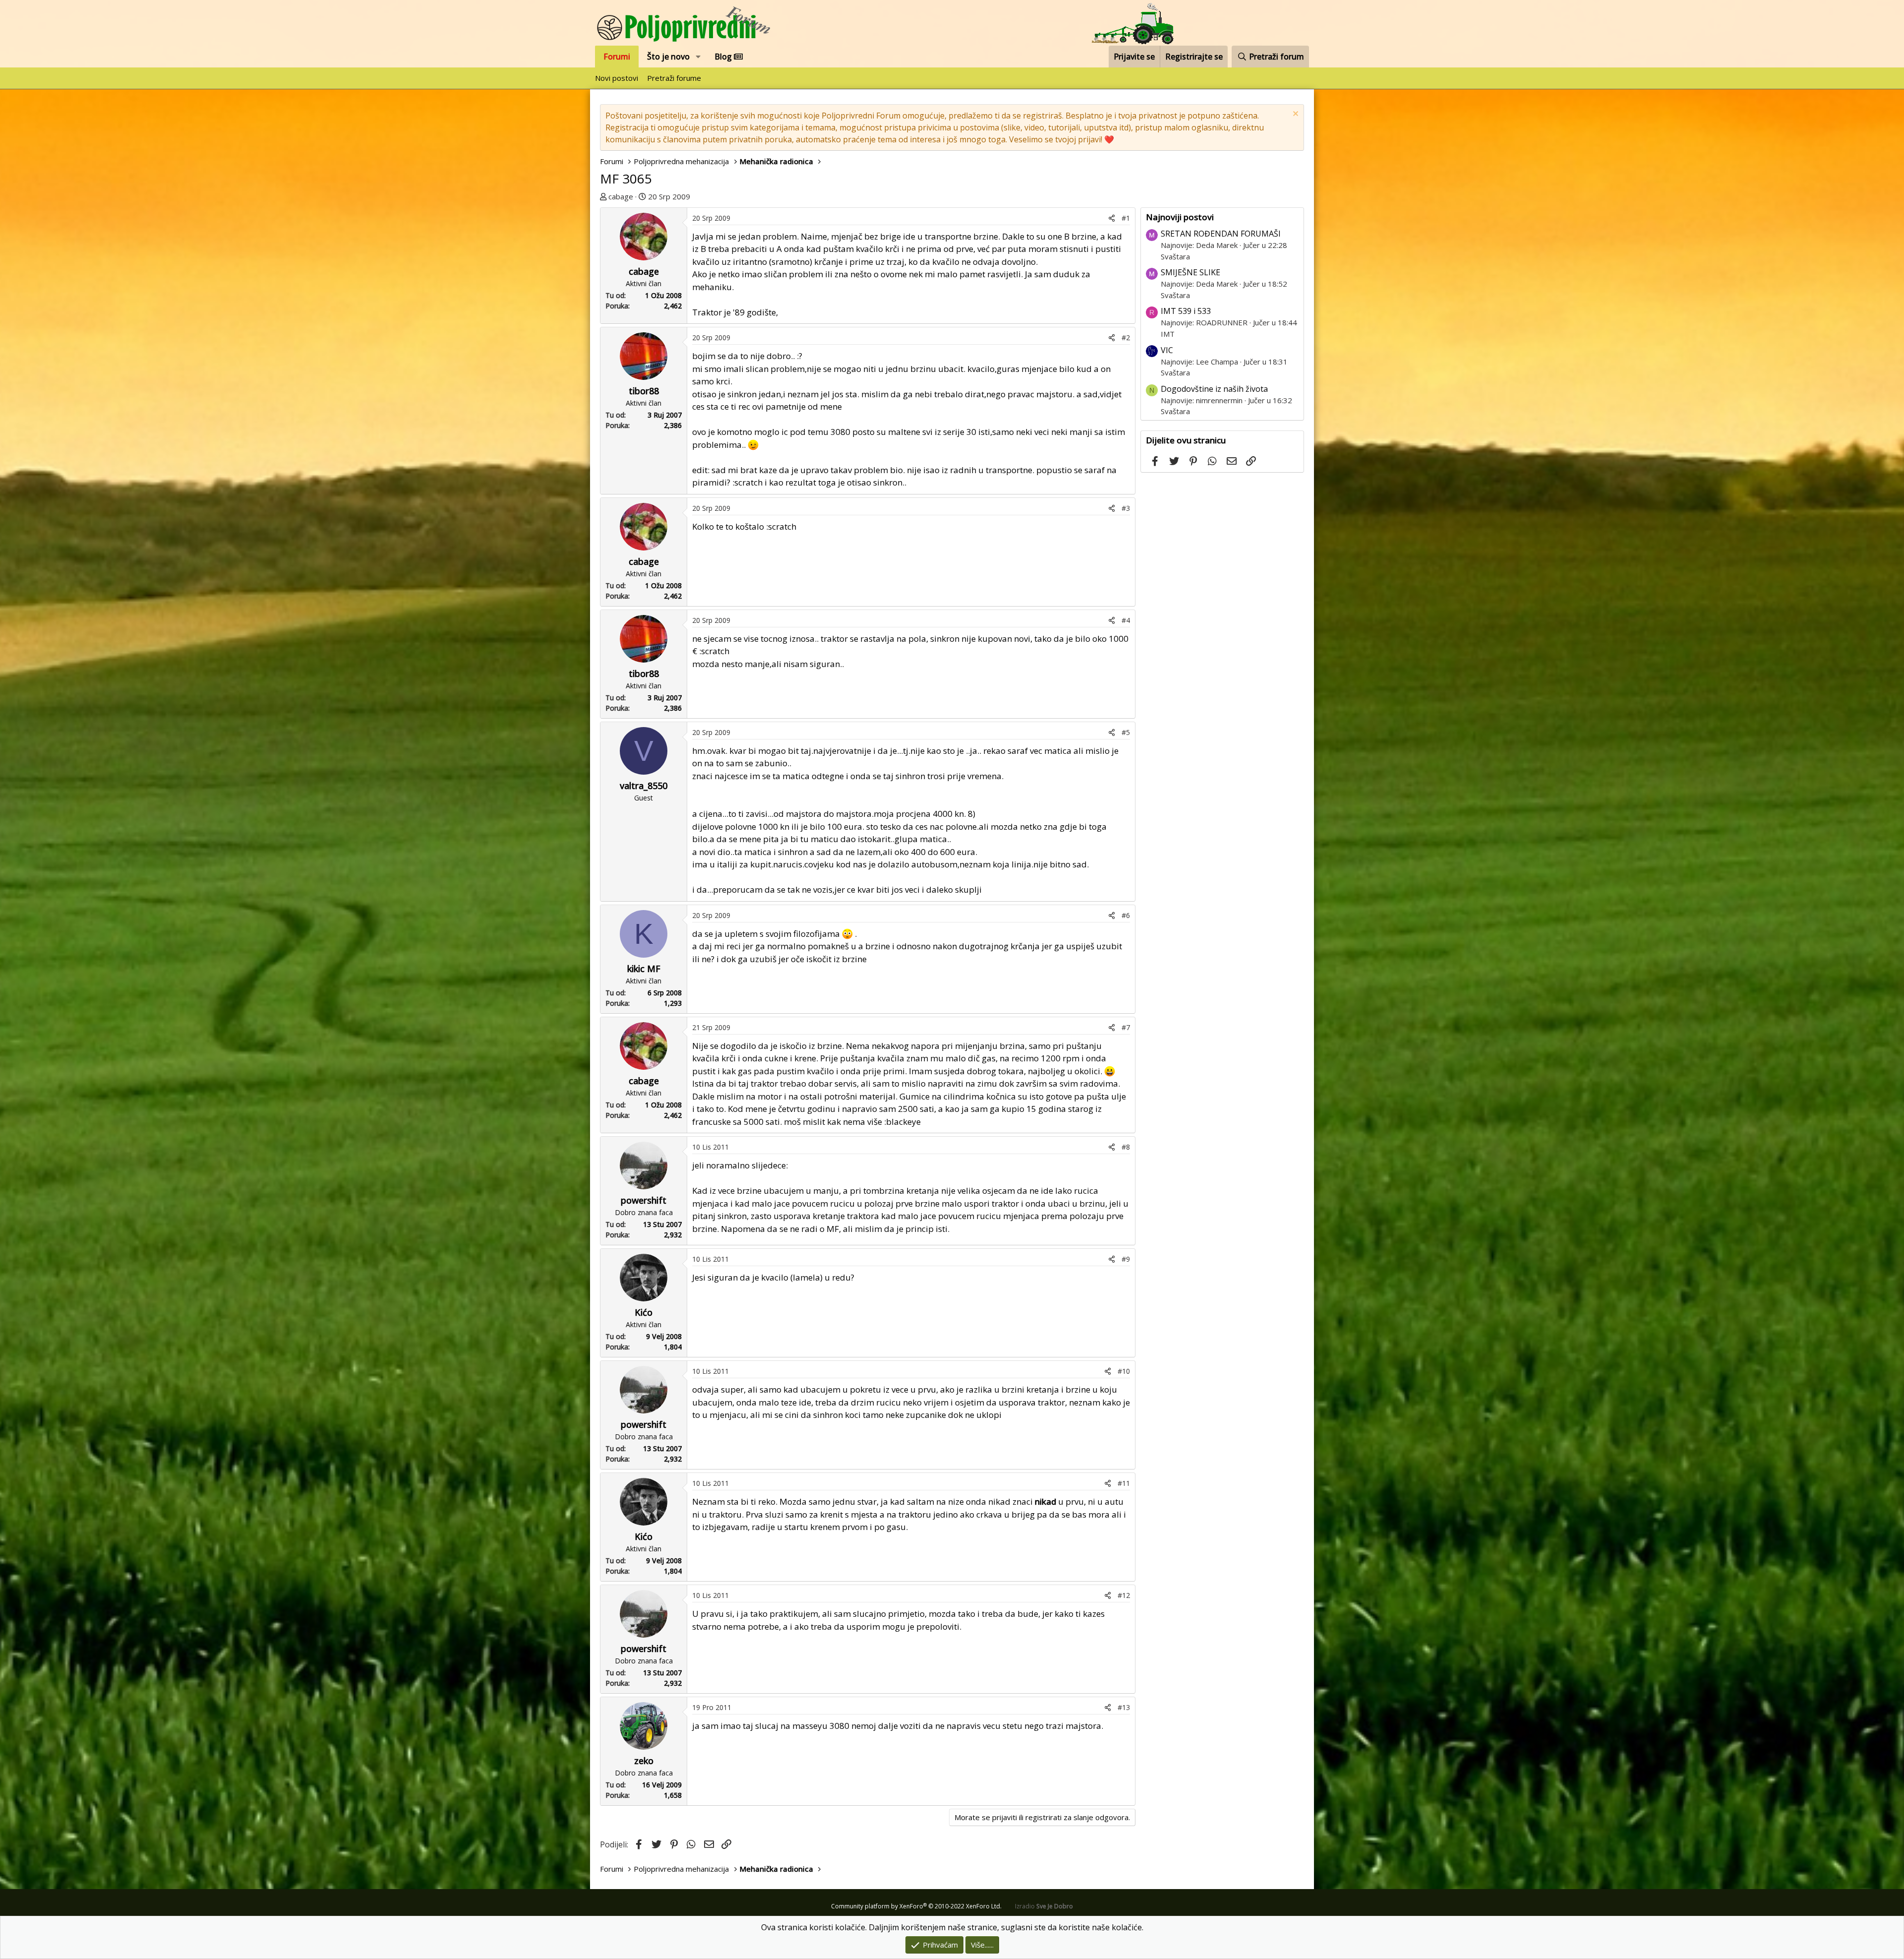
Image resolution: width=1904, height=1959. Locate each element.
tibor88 (644, 391)
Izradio (1044, 1906)
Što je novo (668, 57)
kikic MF (644, 969)
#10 (1124, 1371)
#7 (1126, 1027)
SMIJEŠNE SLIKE (1190, 272)
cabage (621, 196)
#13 (1124, 1707)
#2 (1126, 337)
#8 (1126, 1147)
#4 (1126, 620)
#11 (1124, 1483)
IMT (1168, 334)
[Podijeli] (1112, 218)
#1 (1126, 218)
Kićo (644, 1312)
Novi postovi (617, 78)
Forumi (617, 57)
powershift (644, 1200)
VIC (1167, 350)
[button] (698, 57)
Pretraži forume (674, 78)
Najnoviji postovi (1180, 217)
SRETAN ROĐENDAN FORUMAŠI (1221, 234)
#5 (1126, 732)
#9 (1126, 1259)
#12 (1124, 1595)
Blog (724, 57)
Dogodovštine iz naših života (1214, 389)
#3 (1126, 508)
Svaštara (1175, 256)
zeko (644, 1761)
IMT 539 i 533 (1186, 311)
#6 (1126, 915)
